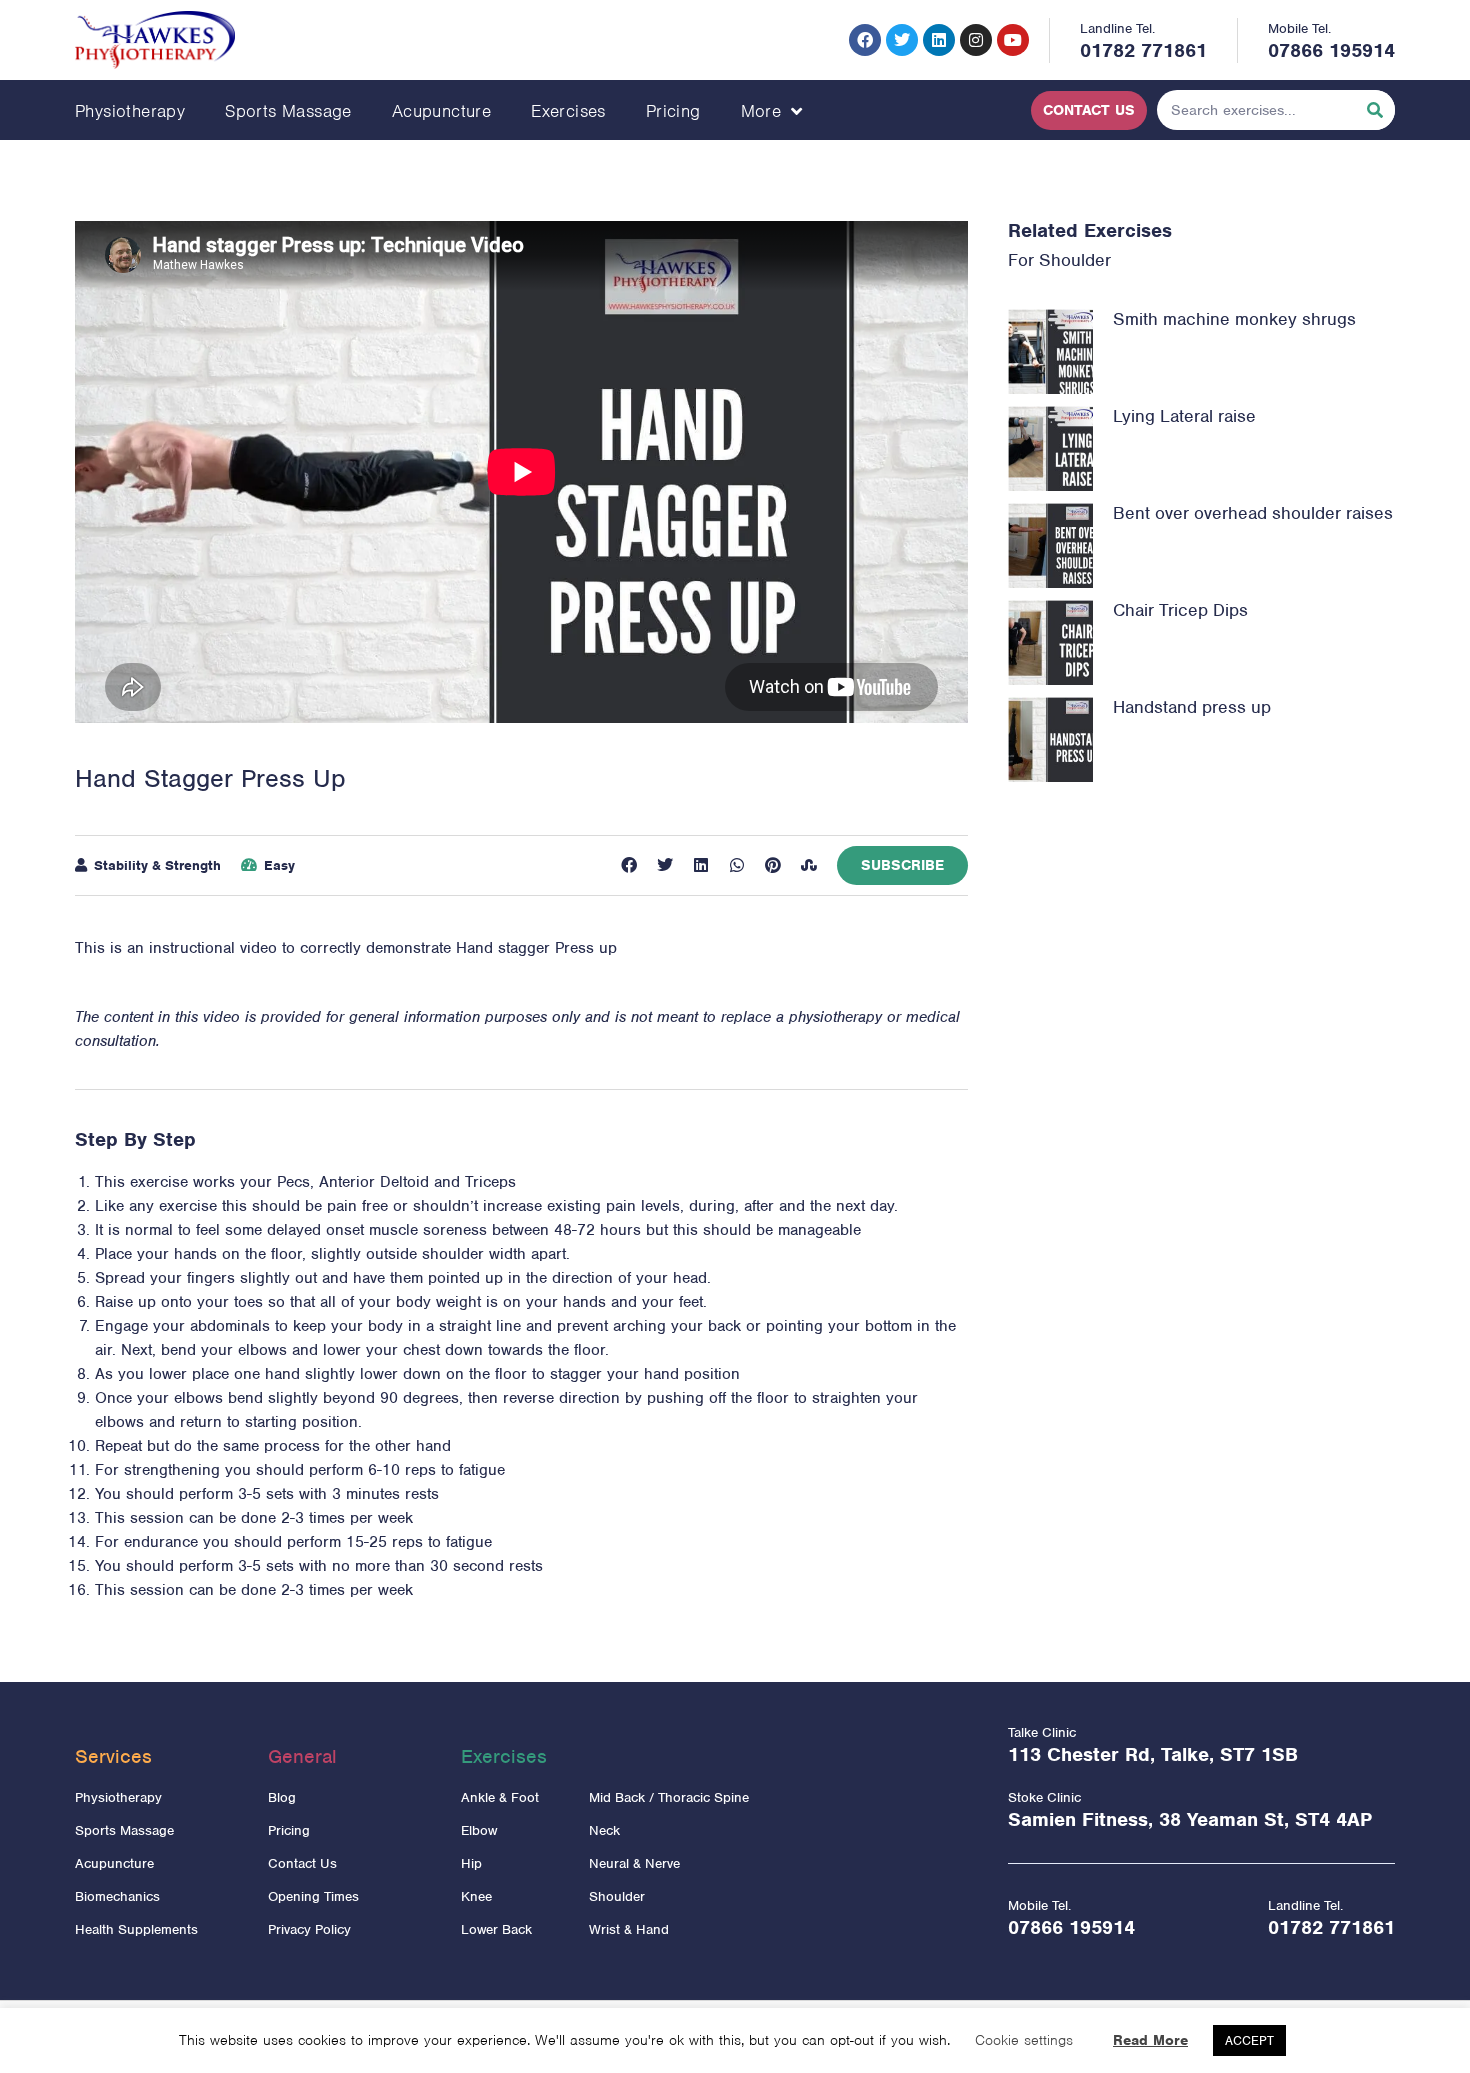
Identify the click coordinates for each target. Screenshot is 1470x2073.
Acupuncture (441, 111)
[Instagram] (976, 40)
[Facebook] (865, 40)
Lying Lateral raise (1184, 416)
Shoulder (1075, 260)
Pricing (673, 111)
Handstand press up (1192, 707)
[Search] (1375, 110)
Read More (1150, 2040)
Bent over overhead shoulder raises (1253, 513)
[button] (629, 865)
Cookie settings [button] (1024, 2040)
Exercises (568, 111)
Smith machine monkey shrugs (1234, 319)
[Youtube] (1013, 40)
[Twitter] (902, 40)
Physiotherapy (130, 111)
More (761, 111)
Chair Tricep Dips (1180, 610)
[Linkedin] (939, 40)
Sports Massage (288, 111)
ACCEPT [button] (1249, 2040)
